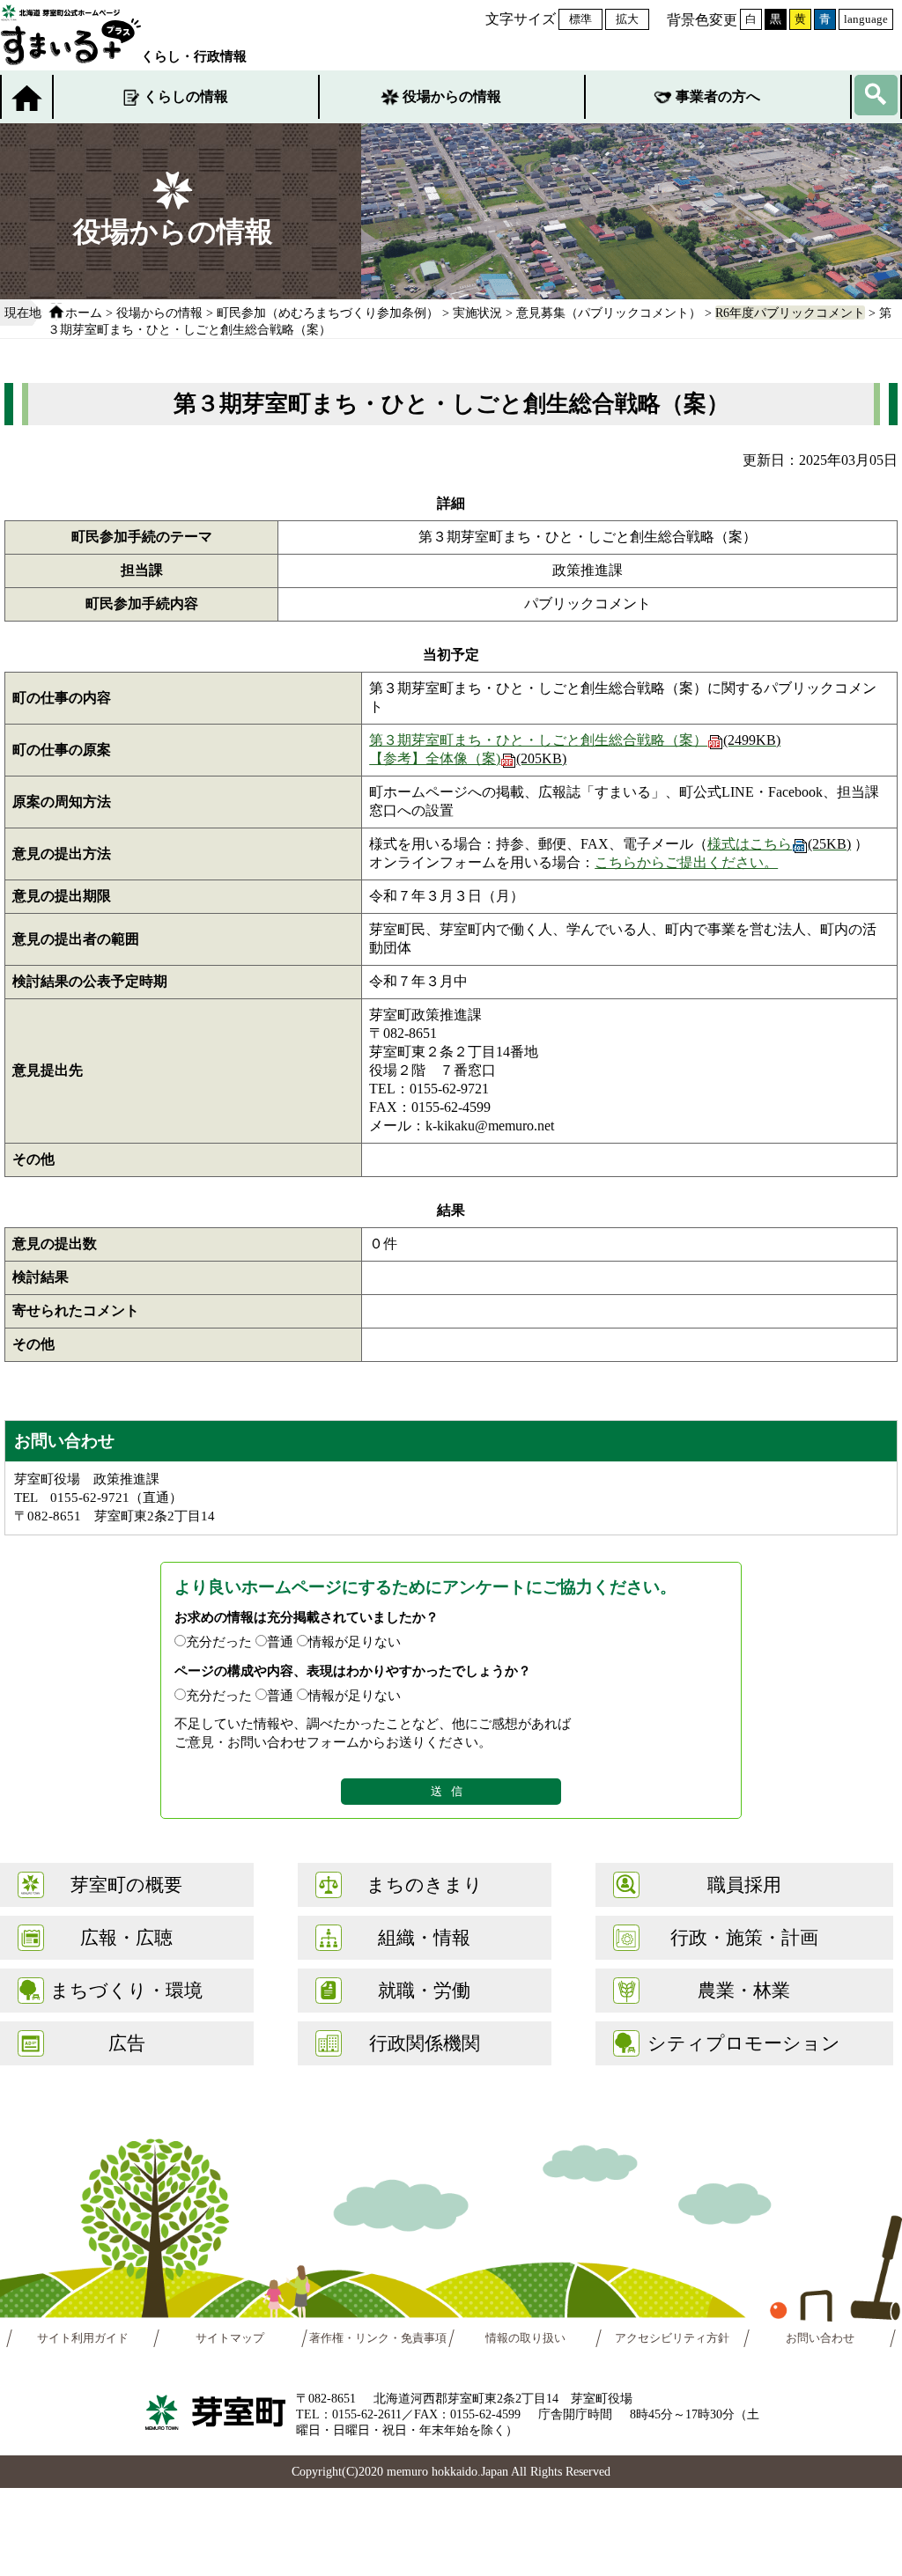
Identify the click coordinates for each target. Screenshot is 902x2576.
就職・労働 (424, 1990)
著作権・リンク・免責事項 (378, 2338)
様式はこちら (779, 844)
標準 (580, 19)
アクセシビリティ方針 (673, 2338)
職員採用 (744, 1884)
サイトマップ (231, 2338)
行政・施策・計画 (744, 1937)
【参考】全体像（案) (468, 758)
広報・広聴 (126, 1937)
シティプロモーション (744, 2043)
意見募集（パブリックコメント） (609, 313)
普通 (280, 1641)
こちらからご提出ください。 (686, 862)
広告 (127, 2043)
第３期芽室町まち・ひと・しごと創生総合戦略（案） (575, 740)
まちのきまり (425, 1884)
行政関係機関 (425, 2043)
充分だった (219, 1641)
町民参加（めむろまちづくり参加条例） (328, 313)
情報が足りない (355, 1641)
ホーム (84, 313)
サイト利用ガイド (83, 2338)
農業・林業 (744, 1990)
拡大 (627, 19)
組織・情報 (424, 1937)
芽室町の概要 (126, 1884)
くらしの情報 (186, 96)
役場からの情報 (452, 96)
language (866, 19)
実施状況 (477, 313)
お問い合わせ (819, 2338)
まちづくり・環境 (126, 1990)
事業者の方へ (718, 96)
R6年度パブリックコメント (790, 313)
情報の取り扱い (525, 2338)
